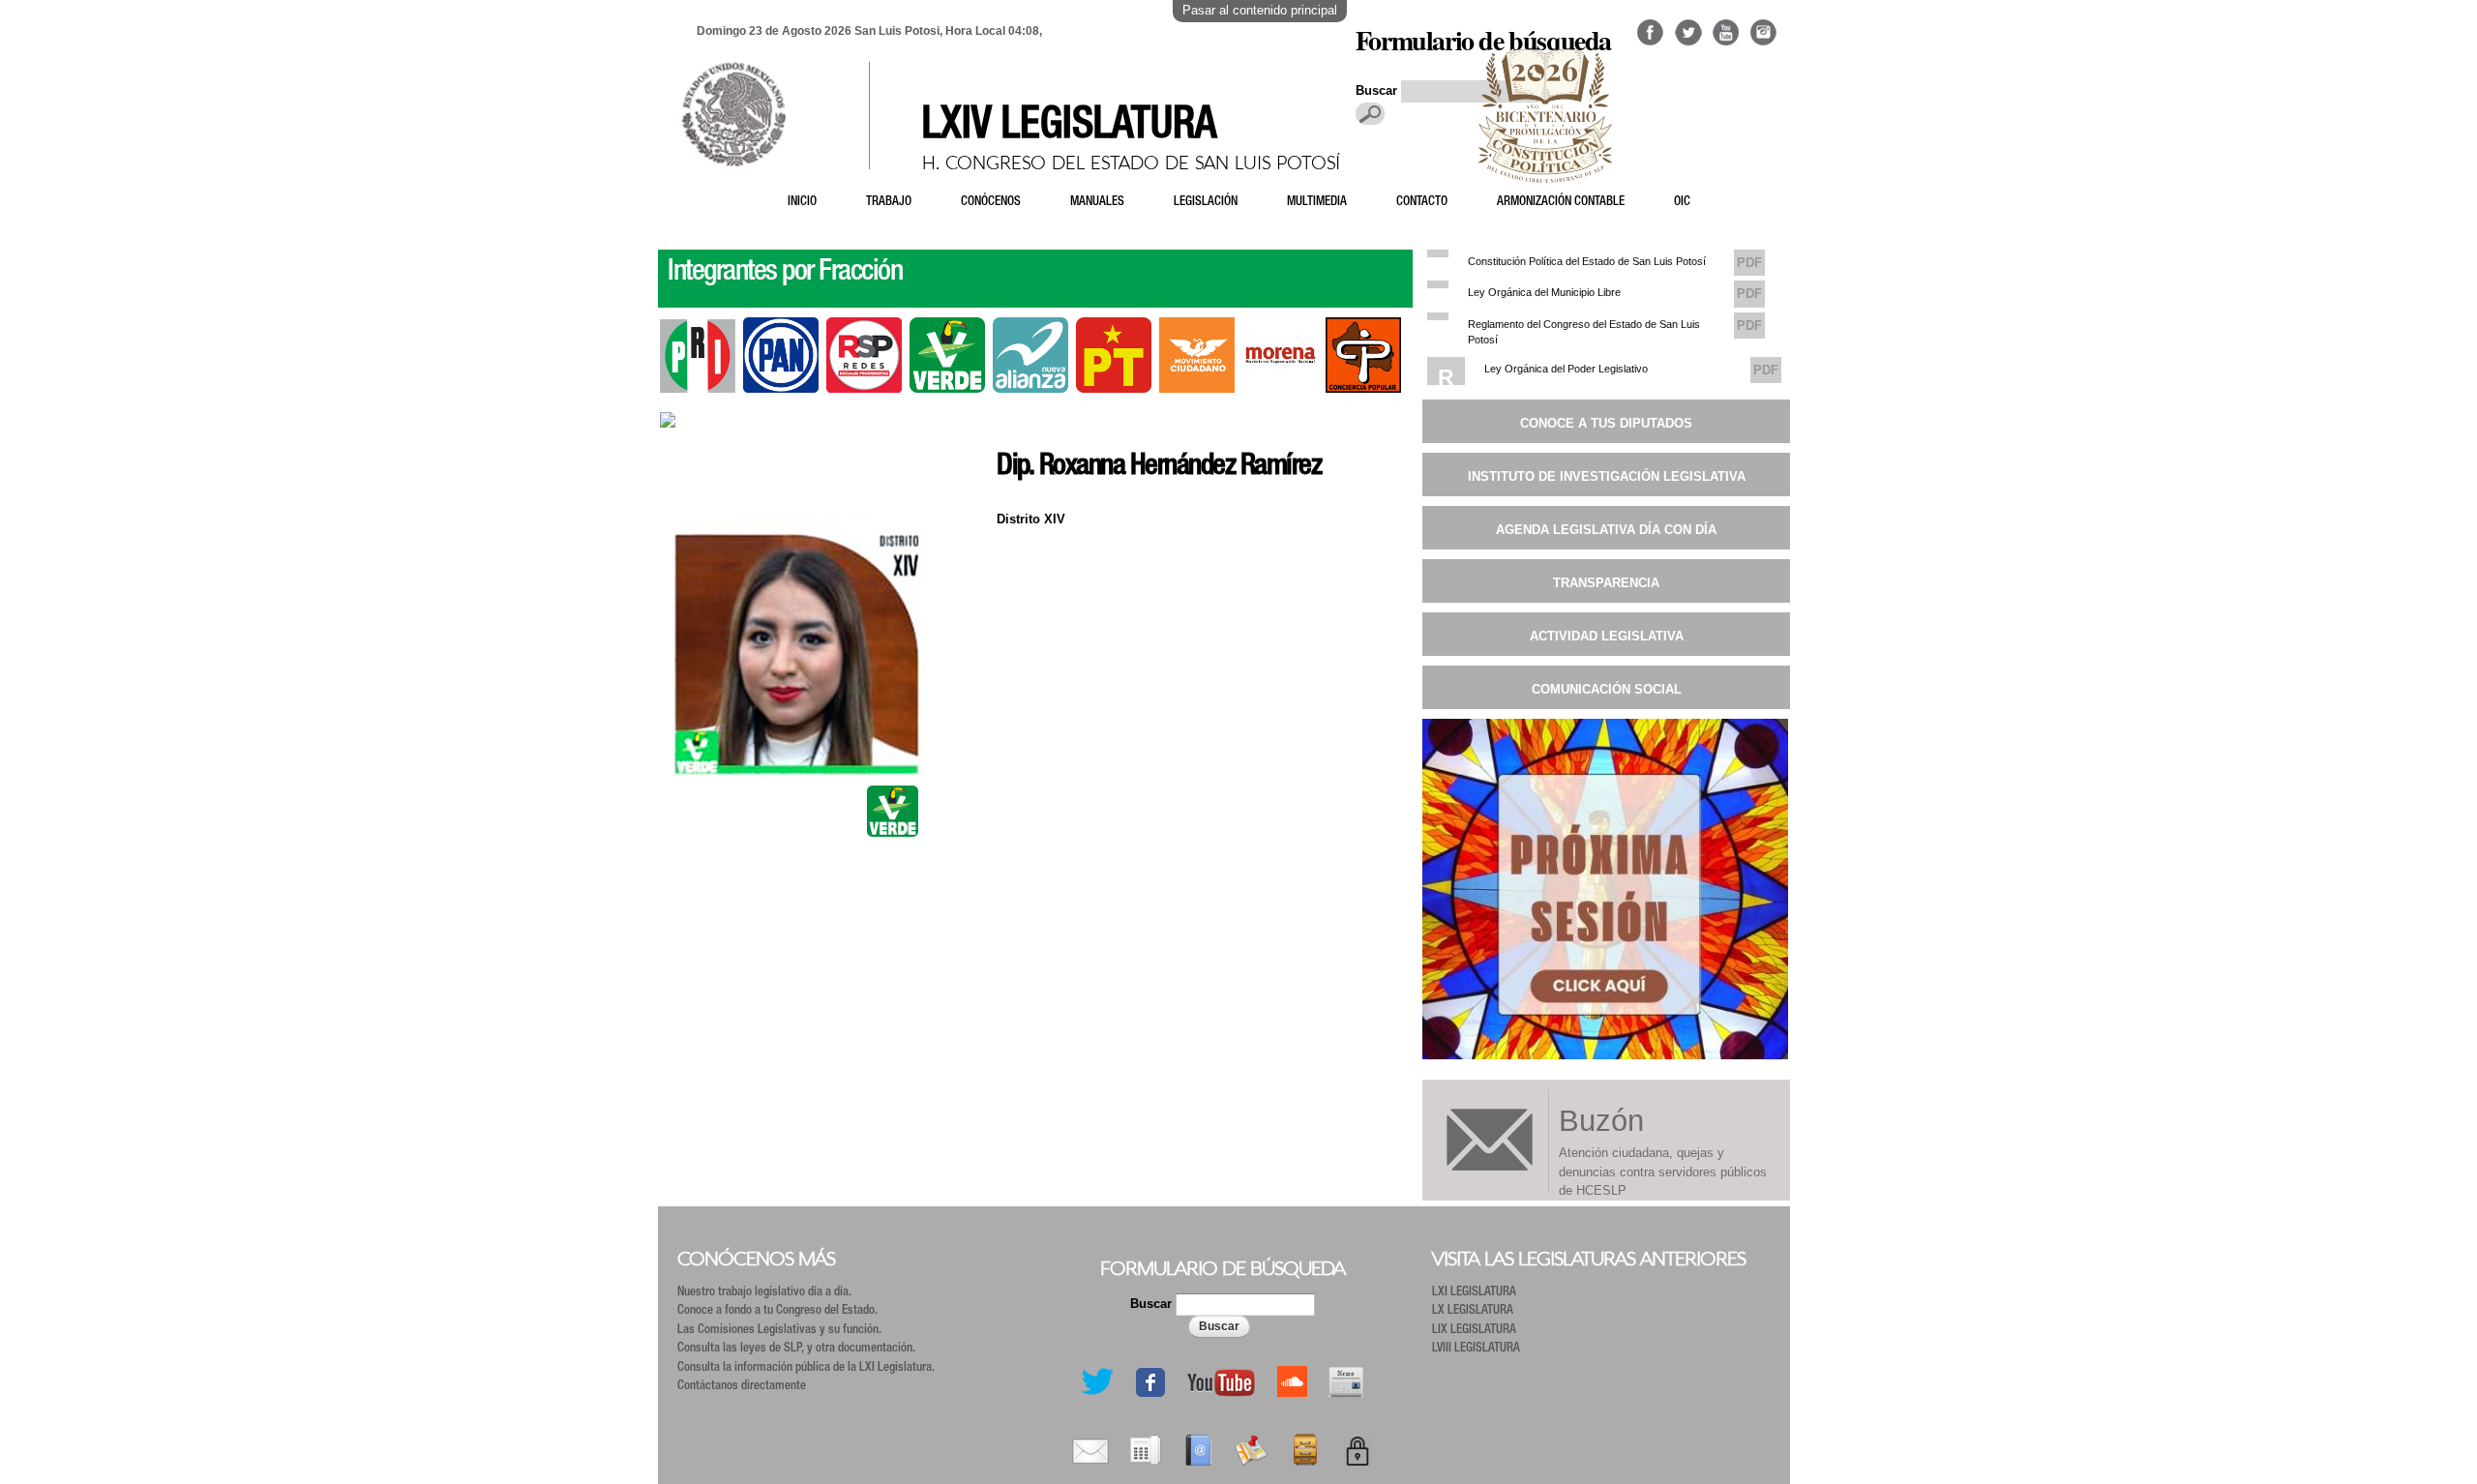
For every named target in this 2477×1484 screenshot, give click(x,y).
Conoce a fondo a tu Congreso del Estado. (777, 1311)
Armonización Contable (1561, 203)
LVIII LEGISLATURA (1476, 1349)
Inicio (802, 203)
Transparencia (1606, 583)
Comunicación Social (1607, 689)
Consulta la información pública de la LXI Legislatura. (806, 1368)
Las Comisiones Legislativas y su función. (779, 1331)
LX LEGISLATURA (1473, 1311)
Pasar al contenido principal (1260, 10)
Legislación (1206, 203)
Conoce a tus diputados (1606, 423)
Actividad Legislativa (1607, 636)
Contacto (1422, 203)
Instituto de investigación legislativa (1607, 476)
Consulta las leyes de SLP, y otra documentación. (796, 1349)
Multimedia (1317, 203)
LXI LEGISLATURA (1474, 1293)
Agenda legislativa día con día (1606, 530)
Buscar (1153, 1304)
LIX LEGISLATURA (1474, 1331)
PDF (1749, 263)
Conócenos (991, 203)
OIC (1682, 203)
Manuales (1097, 203)
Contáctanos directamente (742, 1387)
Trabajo (889, 203)
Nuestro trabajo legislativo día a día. (764, 1293)
